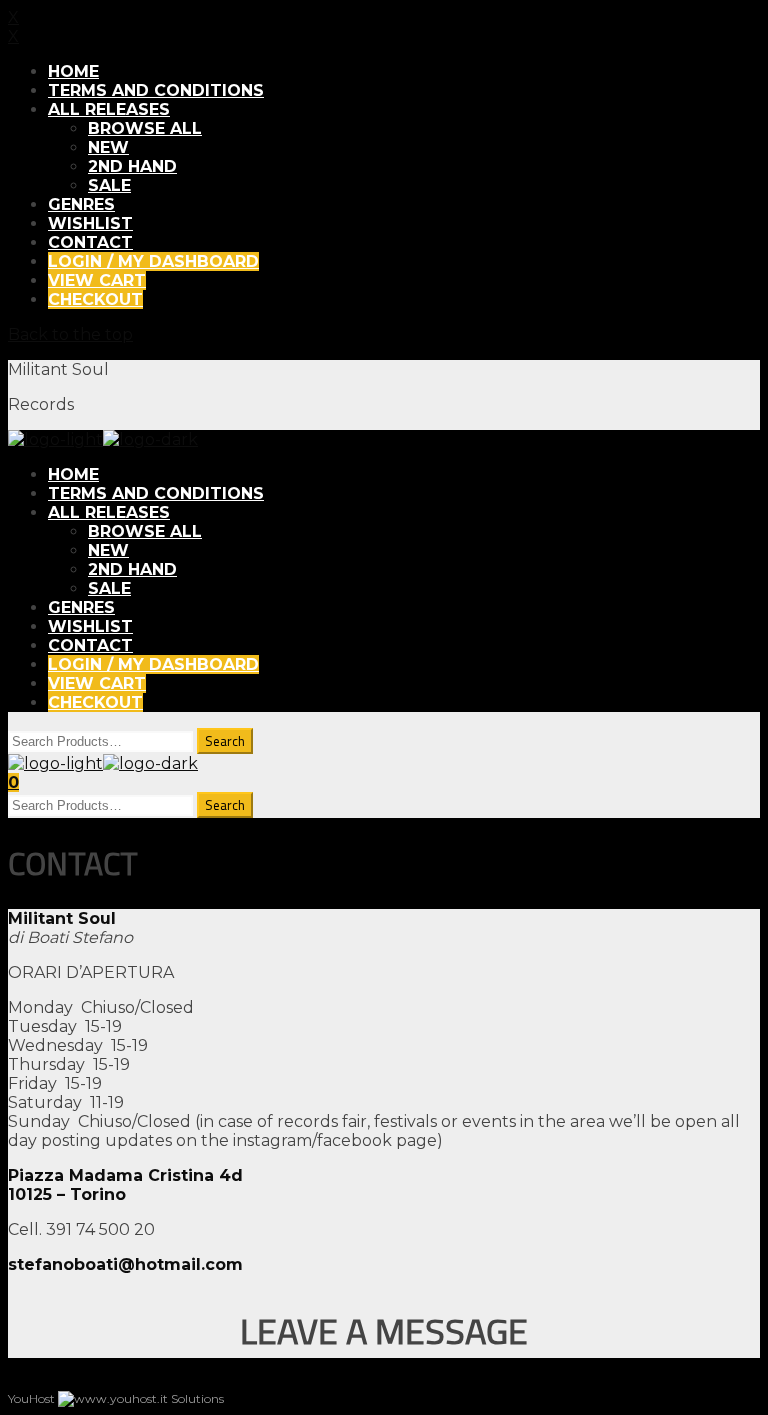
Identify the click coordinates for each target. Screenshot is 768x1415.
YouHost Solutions (116, 1398)
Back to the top (70, 334)
